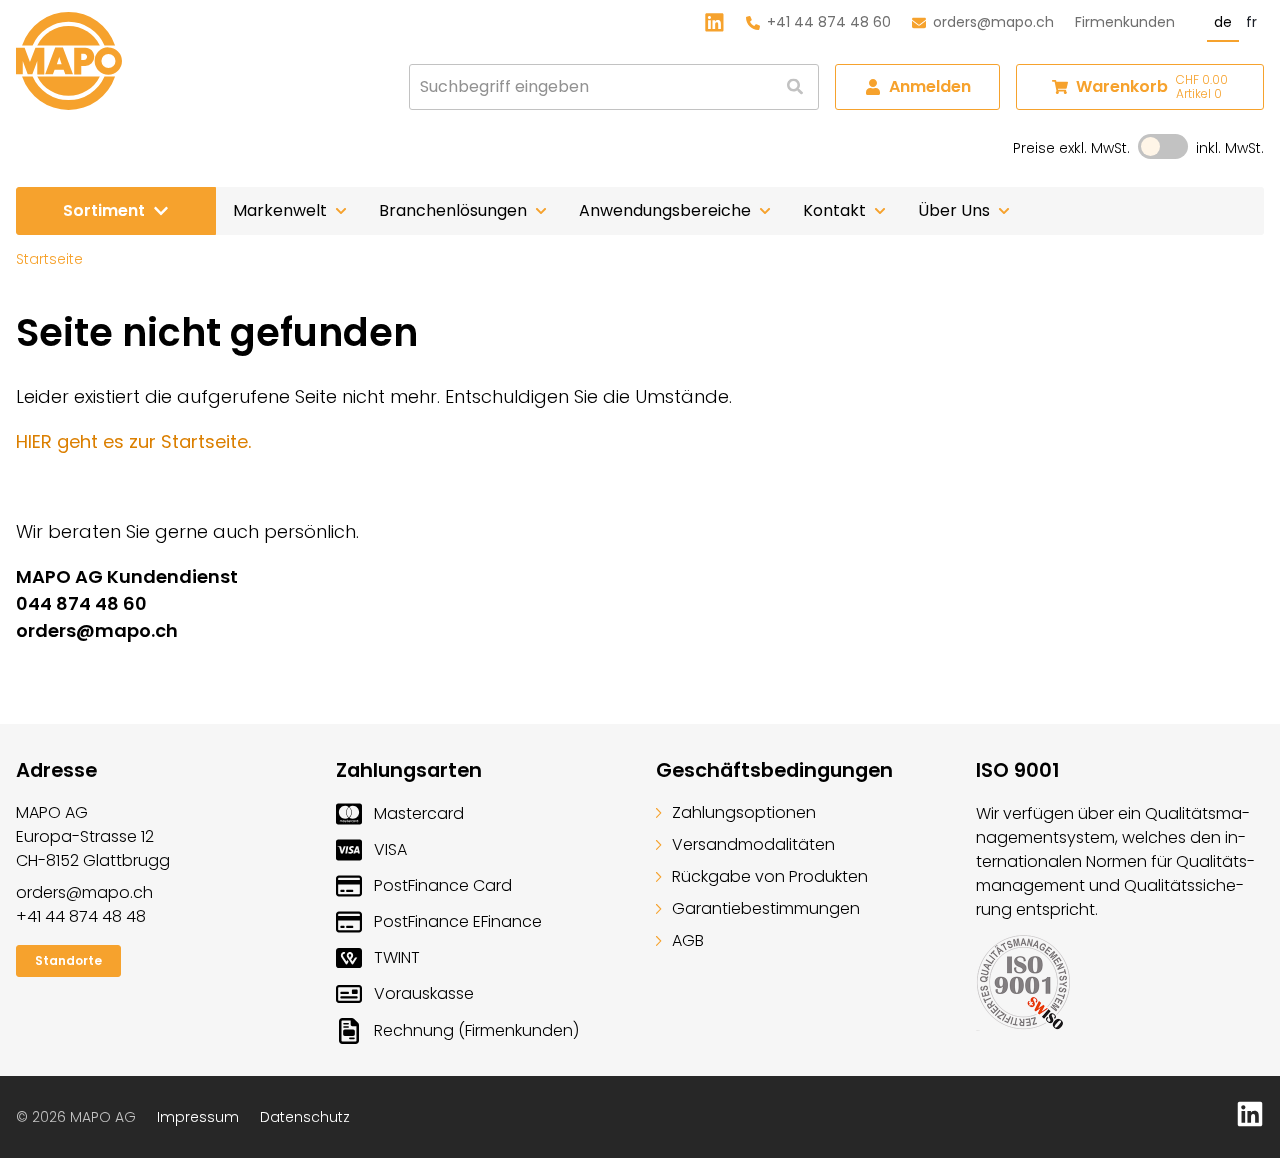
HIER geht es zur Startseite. (133, 441)
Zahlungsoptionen (744, 812)
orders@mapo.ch (993, 22)
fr (1251, 22)
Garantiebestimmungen (766, 908)
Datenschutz (305, 1117)
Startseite (49, 259)
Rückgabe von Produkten (770, 876)
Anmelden (930, 86)
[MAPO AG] (69, 61)
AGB (688, 940)
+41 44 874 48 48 (81, 916)
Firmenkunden (1125, 22)
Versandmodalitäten (753, 844)
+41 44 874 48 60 (829, 22)
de (1223, 22)
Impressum (198, 1117)
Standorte (68, 960)
